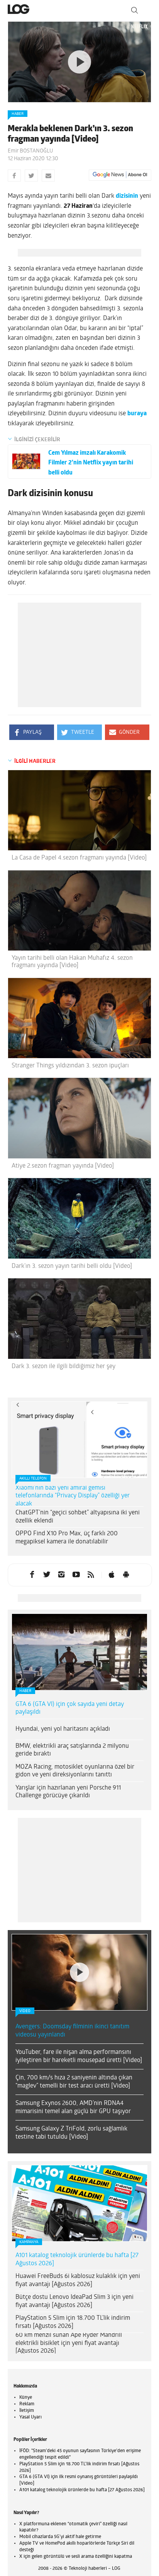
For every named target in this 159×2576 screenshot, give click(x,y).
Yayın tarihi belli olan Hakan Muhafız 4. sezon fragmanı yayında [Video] (72, 962)
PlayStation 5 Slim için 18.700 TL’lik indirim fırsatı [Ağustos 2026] (73, 2322)
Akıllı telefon (33, 1479)
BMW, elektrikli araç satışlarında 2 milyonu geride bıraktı (72, 1750)
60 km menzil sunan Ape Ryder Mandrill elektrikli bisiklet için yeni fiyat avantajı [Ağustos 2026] (69, 2343)
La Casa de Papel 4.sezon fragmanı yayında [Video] (79, 858)
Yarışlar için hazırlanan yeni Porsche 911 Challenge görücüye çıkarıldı (68, 1792)
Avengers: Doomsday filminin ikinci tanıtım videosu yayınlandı (72, 2031)
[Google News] (120, 175)
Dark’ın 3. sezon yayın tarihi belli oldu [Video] (72, 1266)
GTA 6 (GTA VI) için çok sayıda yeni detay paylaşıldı (70, 1708)
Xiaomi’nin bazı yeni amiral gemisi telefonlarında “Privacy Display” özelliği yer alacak (73, 1496)
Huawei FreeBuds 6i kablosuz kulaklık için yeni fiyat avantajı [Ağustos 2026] (78, 2281)
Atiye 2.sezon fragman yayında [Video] (63, 1166)
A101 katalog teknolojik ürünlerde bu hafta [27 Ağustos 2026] (77, 2260)
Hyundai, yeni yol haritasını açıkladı (63, 1729)
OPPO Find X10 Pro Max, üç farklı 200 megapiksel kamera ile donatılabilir (67, 1538)
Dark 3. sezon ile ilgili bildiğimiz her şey (63, 1367)
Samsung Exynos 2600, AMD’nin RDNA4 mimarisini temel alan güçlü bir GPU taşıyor (73, 2108)
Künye (26, 2398)
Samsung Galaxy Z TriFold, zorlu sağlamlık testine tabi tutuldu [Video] (71, 2133)
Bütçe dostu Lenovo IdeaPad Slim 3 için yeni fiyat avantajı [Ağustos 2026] (74, 2301)
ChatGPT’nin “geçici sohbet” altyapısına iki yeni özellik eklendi (78, 1517)
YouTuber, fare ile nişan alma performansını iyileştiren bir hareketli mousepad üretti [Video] (79, 2056)
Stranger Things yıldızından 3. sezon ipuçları (70, 1066)
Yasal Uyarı (30, 2417)
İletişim (27, 2411)
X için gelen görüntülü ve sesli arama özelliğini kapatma (76, 2557)
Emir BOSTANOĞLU (30, 151)
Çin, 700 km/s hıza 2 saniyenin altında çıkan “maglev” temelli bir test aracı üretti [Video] (74, 2082)
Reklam (27, 2404)
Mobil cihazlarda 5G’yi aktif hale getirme (60, 2537)
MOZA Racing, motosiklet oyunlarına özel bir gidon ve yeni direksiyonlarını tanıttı (75, 1771)
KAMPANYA (29, 2242)
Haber (18, 114)
